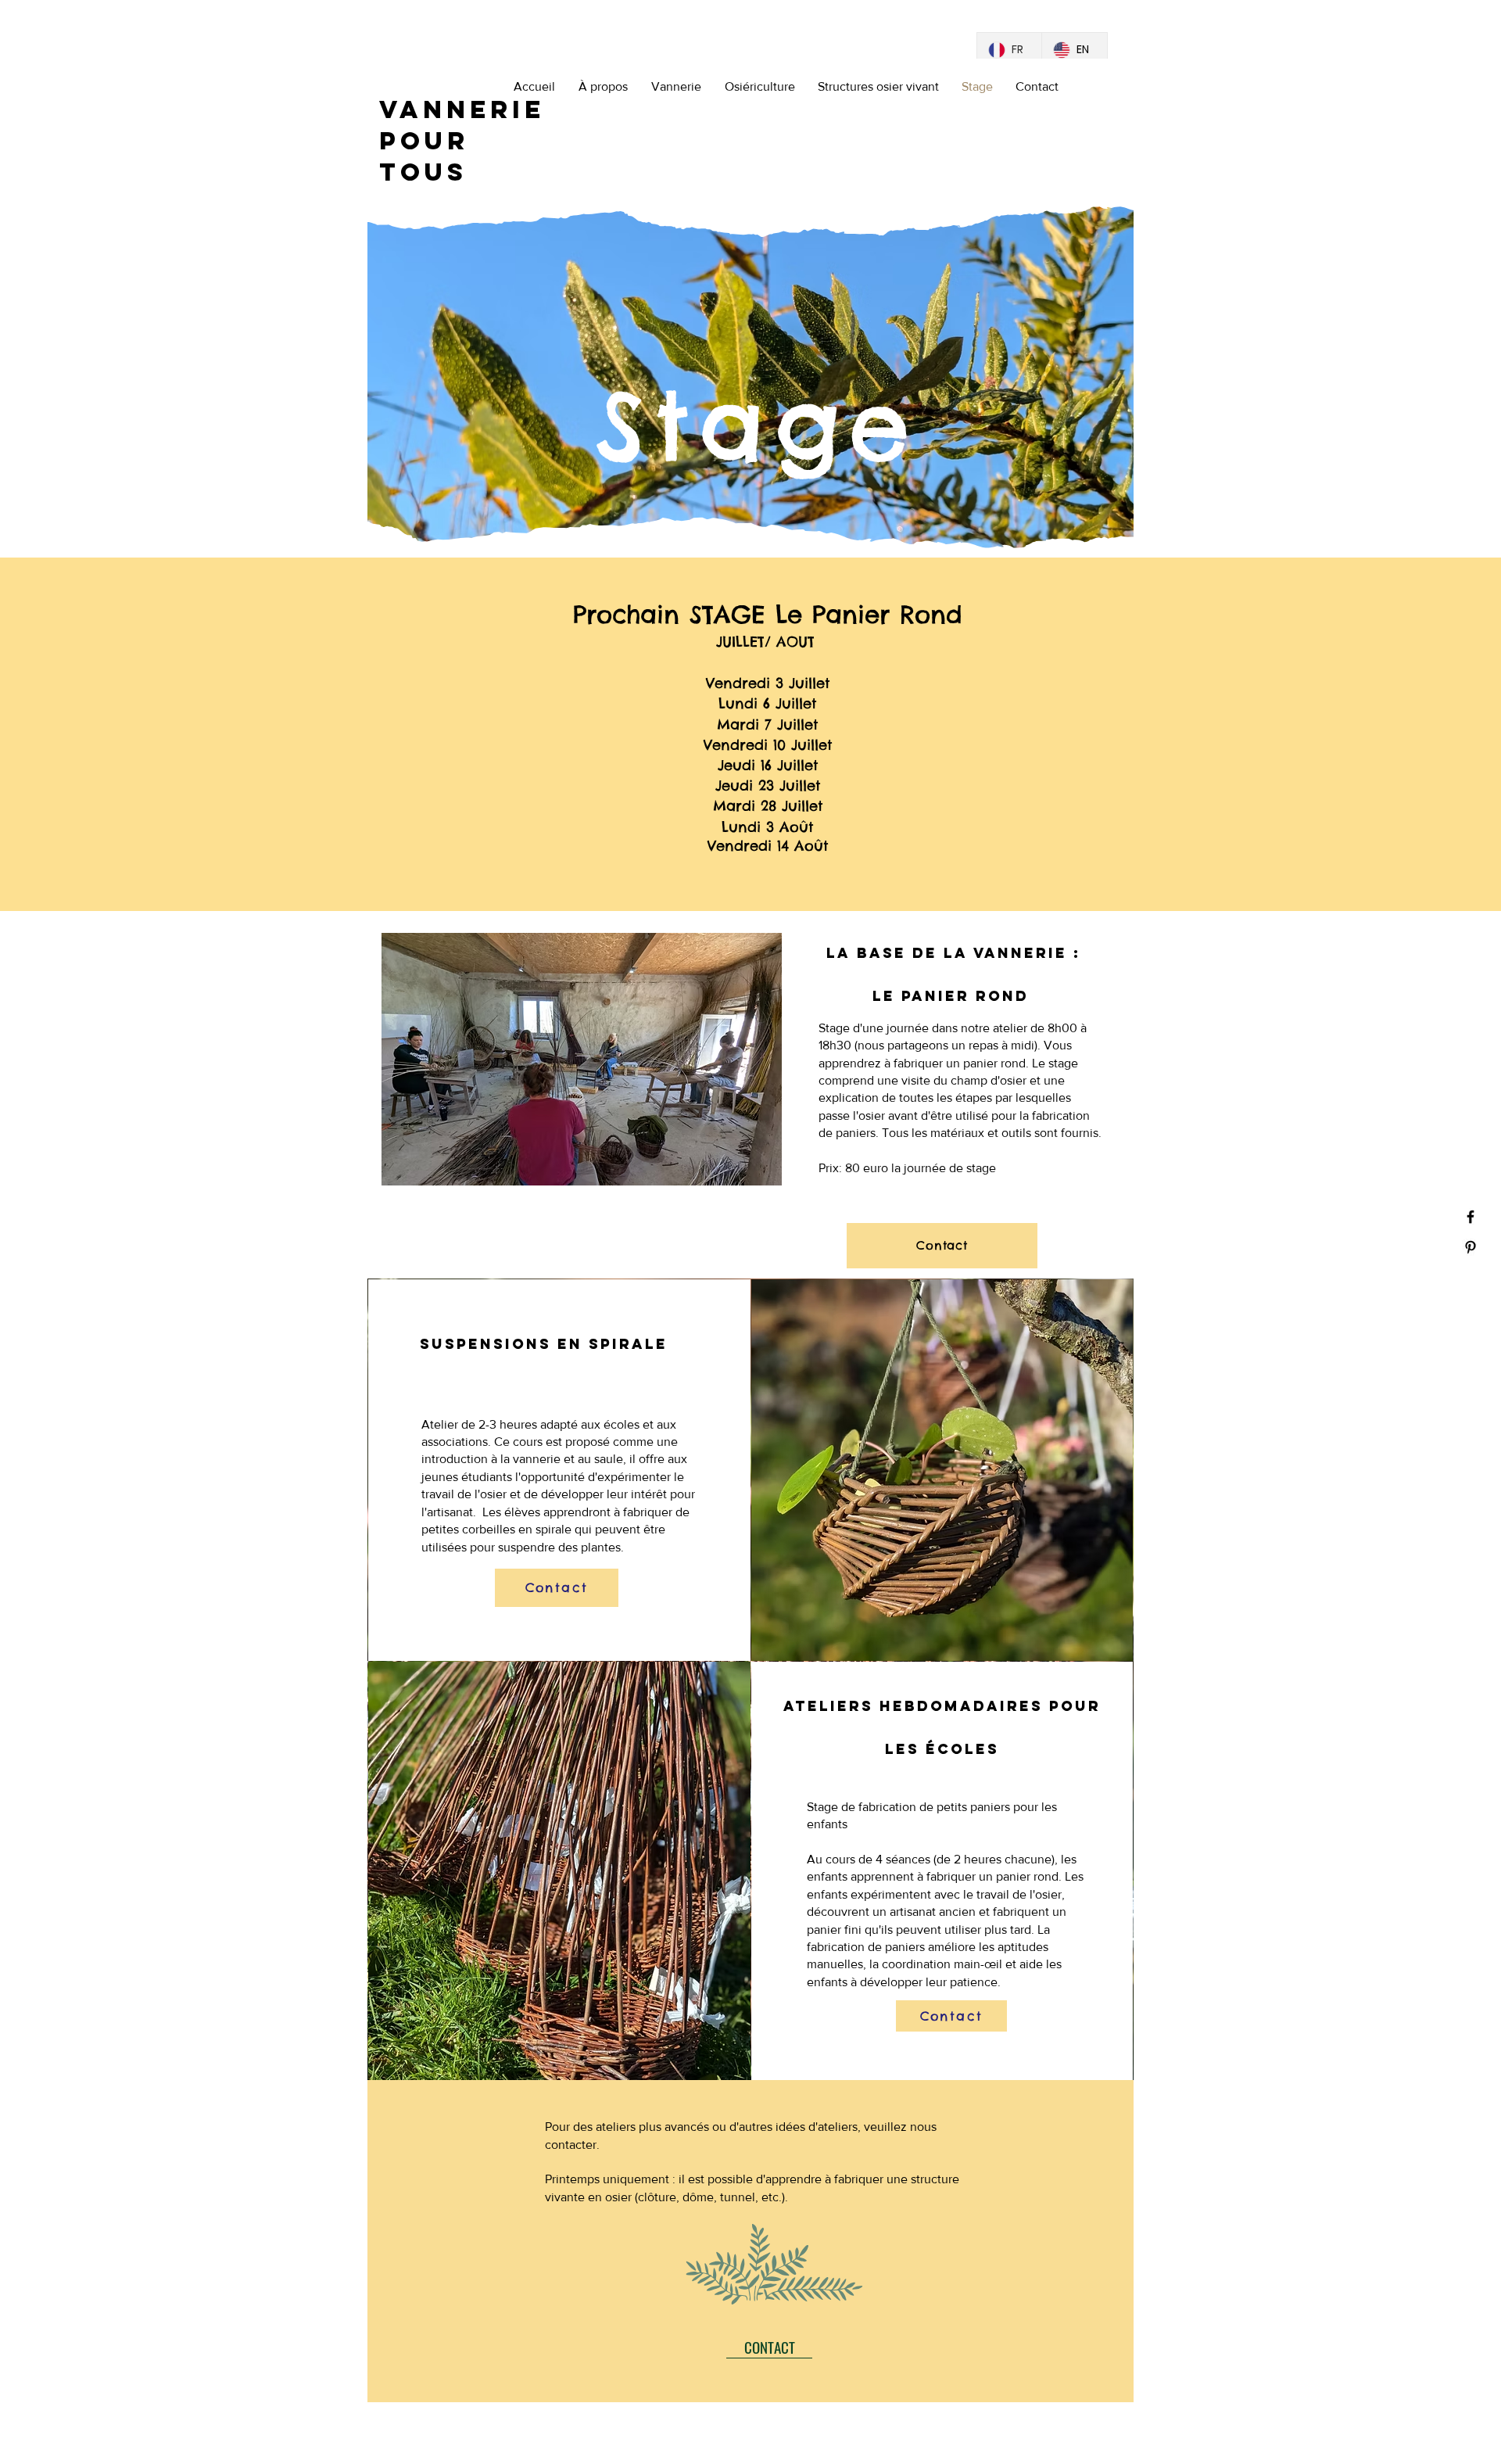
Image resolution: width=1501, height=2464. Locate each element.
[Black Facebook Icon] (1471, 1217)
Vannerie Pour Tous (462, 141)
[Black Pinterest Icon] (1471, 1247)
